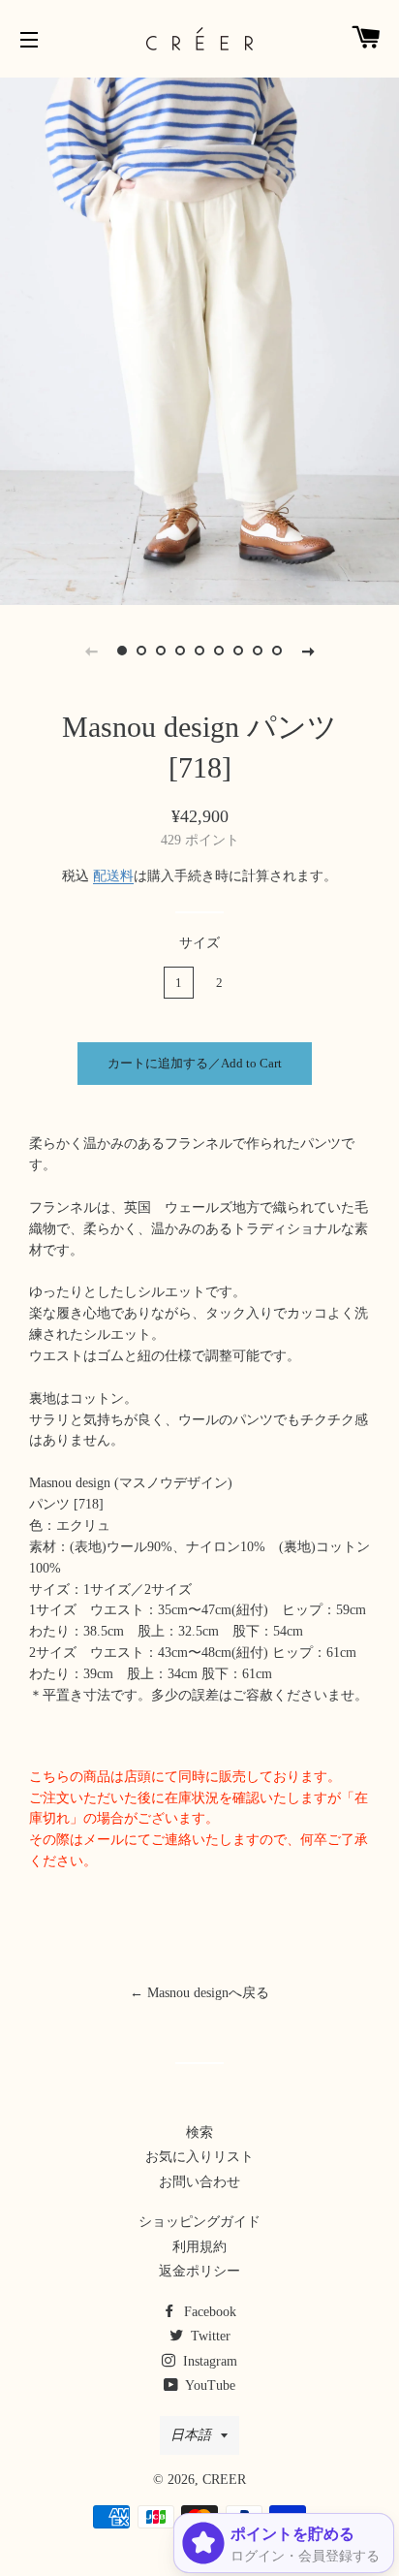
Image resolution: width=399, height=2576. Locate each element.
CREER (224, 2480)
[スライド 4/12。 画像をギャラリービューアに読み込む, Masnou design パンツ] (180, 651)
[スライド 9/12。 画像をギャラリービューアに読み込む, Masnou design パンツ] (277, 651)
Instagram (208, 2361)
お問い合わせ (199, 2182)
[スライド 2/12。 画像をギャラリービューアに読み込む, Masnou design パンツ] (141, 651)
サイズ (199, 943)
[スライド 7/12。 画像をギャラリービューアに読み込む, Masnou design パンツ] (238, 651)
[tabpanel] (199, 339)
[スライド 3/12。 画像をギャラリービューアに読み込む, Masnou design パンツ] (161, 651)
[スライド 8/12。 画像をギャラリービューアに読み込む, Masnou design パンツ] (258, 651)
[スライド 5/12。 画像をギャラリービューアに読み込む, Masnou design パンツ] (199, 651)
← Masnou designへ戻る (199, 1993)
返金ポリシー (199, 2271)
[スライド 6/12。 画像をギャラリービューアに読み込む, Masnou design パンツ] (219, 651)
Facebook (208, 2312)
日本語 (191, 2435)
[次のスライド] (308, 651)
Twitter (209, 2336)
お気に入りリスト (199, 2157)
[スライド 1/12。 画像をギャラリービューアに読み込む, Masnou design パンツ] (122, 651)
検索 (199, 2132)
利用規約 (199, 2247)
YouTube (209, 2385)
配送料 (113, 876)
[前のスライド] (91, 651)
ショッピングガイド (199, 2222)
